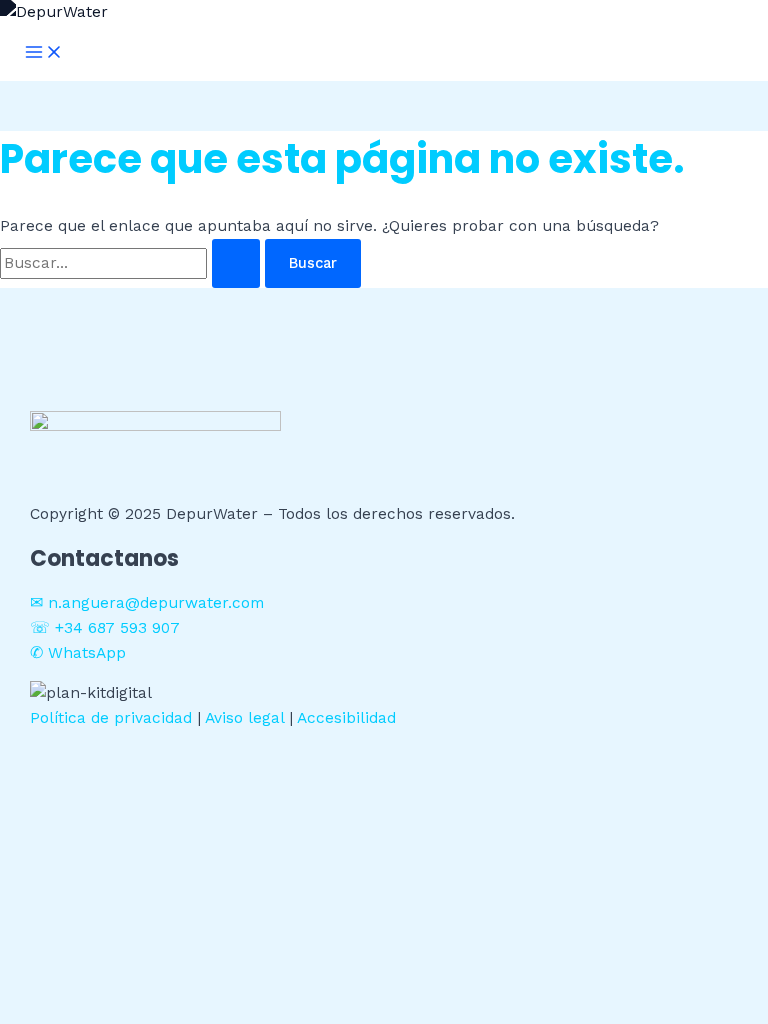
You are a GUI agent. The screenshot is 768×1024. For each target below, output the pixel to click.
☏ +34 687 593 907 (105, 628)
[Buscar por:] (132, 263)
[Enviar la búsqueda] (236, 263)
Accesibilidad (346, 718)
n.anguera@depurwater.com (156, 603)
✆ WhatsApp (78, 653)
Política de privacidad (111, 718)
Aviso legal (244, 718)
